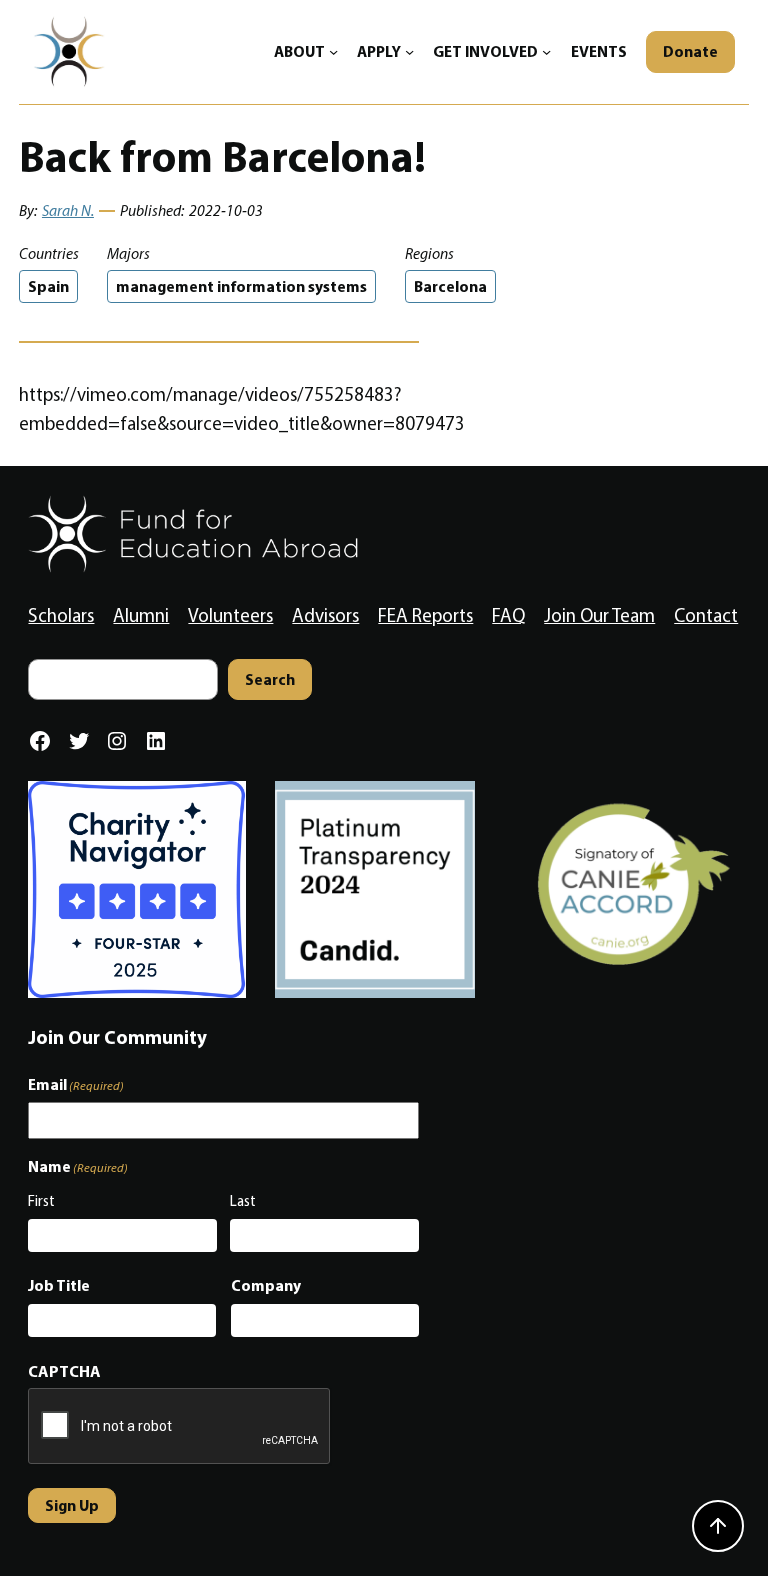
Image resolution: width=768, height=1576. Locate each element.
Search (270, 679)
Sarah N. (68, 210)
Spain (48, 286)
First (41, 1201)
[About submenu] (333, 51)
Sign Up (72, 1505)
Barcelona (450, 286)
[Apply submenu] (409, 51)
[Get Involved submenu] (546, 51)
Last (243, 1201)
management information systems (241, 286)
